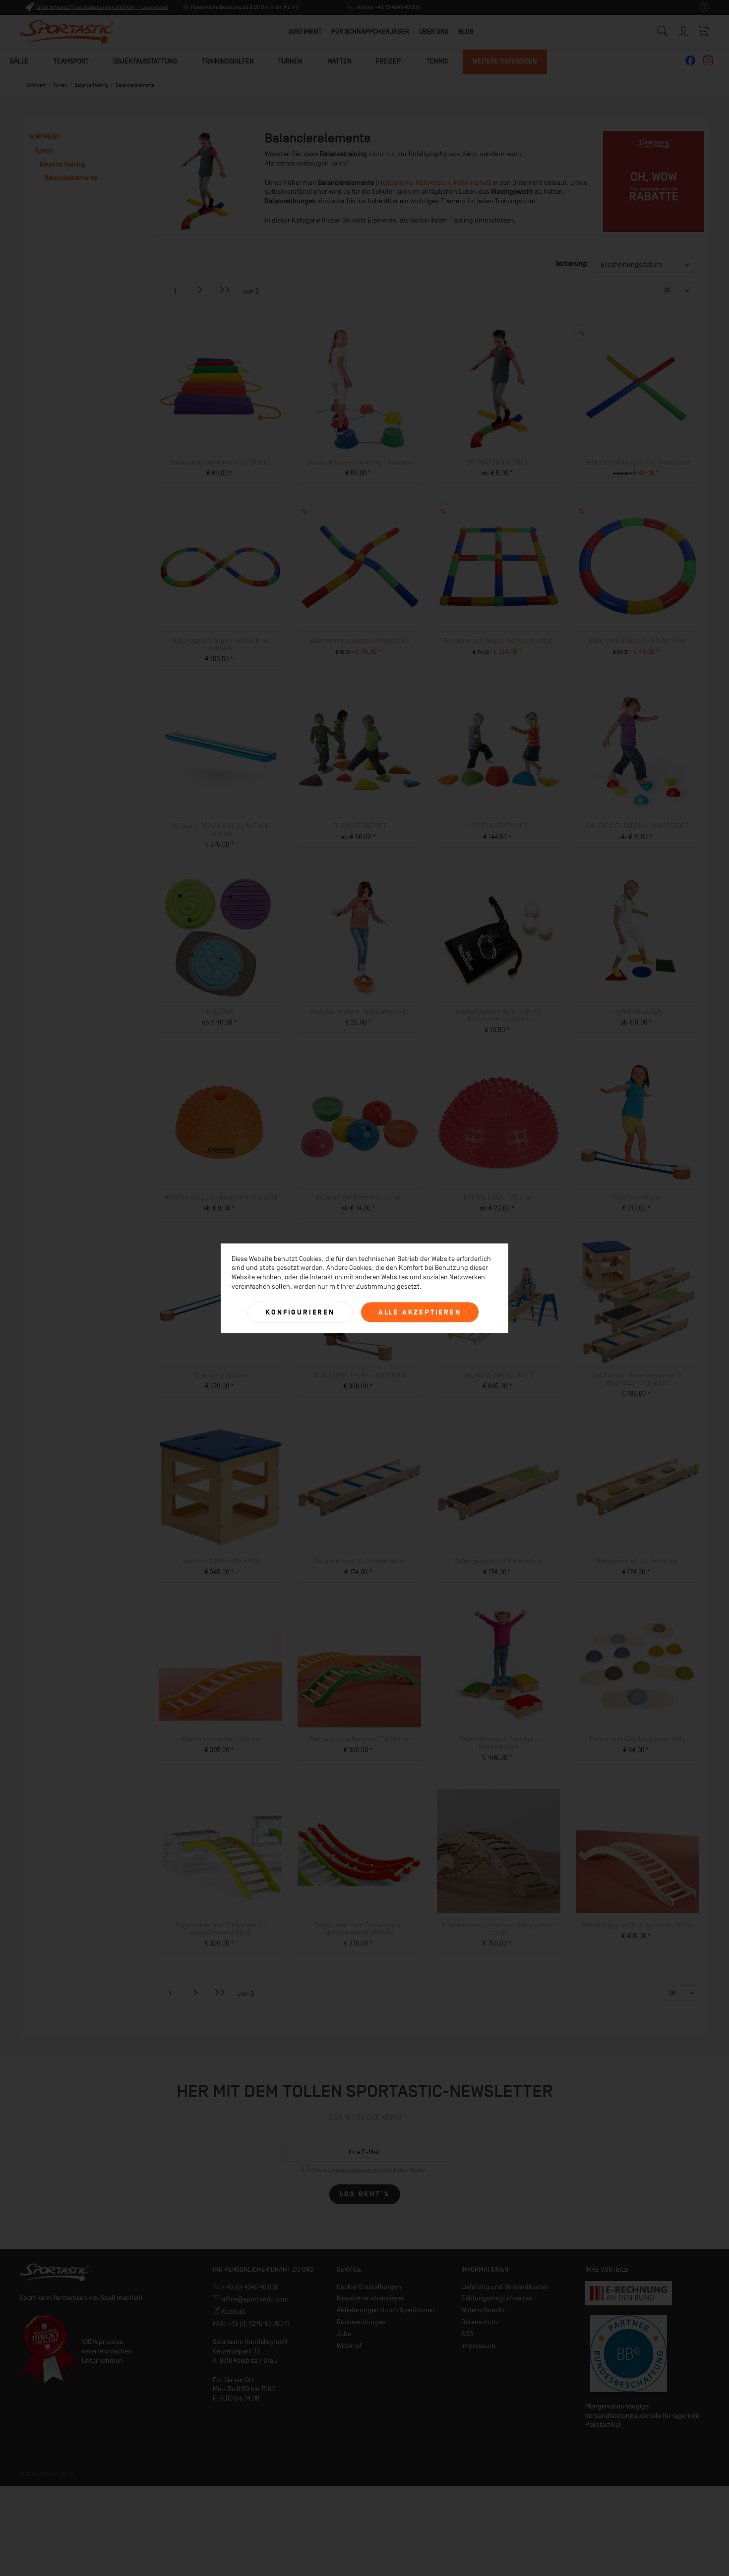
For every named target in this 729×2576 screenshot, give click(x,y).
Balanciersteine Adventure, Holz (638, 1739)
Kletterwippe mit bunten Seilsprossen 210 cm (498, 1929)
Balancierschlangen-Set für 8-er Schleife (220, 644)
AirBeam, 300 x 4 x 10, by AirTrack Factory (221, 830)
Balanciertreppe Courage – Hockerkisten (499, 1743)
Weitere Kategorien (505, 61)
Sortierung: (572, 263)
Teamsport (71, 61)
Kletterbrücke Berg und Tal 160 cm (360, 1739)
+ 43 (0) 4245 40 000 (249, 2287)
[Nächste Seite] (200, 290)
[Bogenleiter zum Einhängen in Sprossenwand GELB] (220, 1851)
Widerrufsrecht (483, 2310)
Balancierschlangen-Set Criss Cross (638, 462)
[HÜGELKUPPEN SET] (499, 752)
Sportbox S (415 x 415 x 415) (221, 1561)
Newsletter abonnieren (371, 2298)
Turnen (290, 61)
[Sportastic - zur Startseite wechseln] (67, 32)
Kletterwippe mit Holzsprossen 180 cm (638, 1925)
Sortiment (45, 137)
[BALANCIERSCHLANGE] (499, 389)
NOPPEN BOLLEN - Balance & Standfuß (221, 1197)
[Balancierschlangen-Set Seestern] (359, 567)
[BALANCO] (220, 938)
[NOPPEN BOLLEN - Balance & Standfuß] (220, 1124)
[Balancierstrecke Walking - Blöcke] (220, 389)
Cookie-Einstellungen (369, 2287)
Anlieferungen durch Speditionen (386, 2310)
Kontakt (233, 2312)
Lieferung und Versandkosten (505, 2287)
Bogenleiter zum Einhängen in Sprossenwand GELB (220, 1929)
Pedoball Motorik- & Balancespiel (360, 1011)
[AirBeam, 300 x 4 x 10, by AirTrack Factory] (220, 752)
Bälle (19, 61)
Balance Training (62, 164)
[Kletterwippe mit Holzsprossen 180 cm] (638, 1851)
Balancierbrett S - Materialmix (498, 1561)
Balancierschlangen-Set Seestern (359, 641)
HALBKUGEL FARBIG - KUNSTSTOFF (637, 826)
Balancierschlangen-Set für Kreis (638, 641)
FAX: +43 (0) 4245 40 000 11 (251, 2323)
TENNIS (437, 61)
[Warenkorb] (704, 31)
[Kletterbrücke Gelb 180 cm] (220, 1665)
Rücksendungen (361, 2322)
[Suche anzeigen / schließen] (662, 29)
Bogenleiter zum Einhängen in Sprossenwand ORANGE (359, 1929)
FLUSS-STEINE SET (359, 826)
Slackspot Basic (637, 1197)
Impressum (478, 2346)
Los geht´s (365, 2194)
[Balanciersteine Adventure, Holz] (638, 1665)
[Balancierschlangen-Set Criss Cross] (638, 389)
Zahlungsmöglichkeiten (497, 2298)
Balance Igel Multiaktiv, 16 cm (359, 1197)
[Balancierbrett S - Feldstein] (638, 1488)
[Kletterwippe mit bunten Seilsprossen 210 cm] (499, 1851)
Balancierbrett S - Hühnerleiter (360, 1561)
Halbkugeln (433, 183)
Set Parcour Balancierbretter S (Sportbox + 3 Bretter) (637, 1379)
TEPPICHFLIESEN (637, 1011)
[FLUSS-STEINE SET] (359, 752)
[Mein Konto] (684, 29)
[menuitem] (699, 7)
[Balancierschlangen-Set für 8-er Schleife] (220, 567)
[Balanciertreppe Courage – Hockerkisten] (499, 1665)
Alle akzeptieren (420, 1312)
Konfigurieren (300, 1312)
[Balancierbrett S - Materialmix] (499, 1488)
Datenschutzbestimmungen (360, 2170)
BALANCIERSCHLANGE (499, 462)
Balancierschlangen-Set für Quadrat (498, 641)
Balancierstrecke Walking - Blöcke (220, 462)
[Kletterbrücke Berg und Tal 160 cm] (359, 1665)
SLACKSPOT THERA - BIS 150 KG (360, 1375)
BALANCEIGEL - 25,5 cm (499, 1197)
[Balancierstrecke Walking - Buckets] (359, 389)
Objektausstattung (145, 61)
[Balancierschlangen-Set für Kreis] (638, 567)
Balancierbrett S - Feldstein (637, 1561)
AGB (467, 2334)
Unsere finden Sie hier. (368, 2170)
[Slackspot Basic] (638, 1124)
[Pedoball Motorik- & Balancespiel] (359, 938)
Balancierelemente (71, 178)
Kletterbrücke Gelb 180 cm (221, 1739)
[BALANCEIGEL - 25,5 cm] (499, 1124)
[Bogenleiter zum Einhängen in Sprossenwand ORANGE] (359, 1851)
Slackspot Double (221, 1375)
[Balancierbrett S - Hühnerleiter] (359, 1488)
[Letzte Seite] (225, 290)
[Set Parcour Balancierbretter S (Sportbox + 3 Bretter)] (638, 1302)
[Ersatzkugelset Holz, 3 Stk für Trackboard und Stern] (499, 938)
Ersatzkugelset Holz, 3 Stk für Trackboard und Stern (498, 1015)
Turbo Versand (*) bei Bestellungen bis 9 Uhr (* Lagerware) (101, 7)
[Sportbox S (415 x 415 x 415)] (220, 1488)
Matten (339, 61)
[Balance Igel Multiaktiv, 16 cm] (359, 1124)
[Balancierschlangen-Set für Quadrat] (499, 567)
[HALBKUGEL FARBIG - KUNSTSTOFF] (638, 752)
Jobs (344, 2334)
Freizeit (389, 61)
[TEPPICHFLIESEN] (638, 938)
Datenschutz (480, 2322)
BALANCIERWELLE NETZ (498, 1375)
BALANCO (221, 1011)
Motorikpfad (471, 183)
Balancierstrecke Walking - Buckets (360, 462)
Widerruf (349, 2346)
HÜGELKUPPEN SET (499, 826)
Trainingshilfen (228, 61)
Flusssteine (395, 183)
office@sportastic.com (254, 2299)
